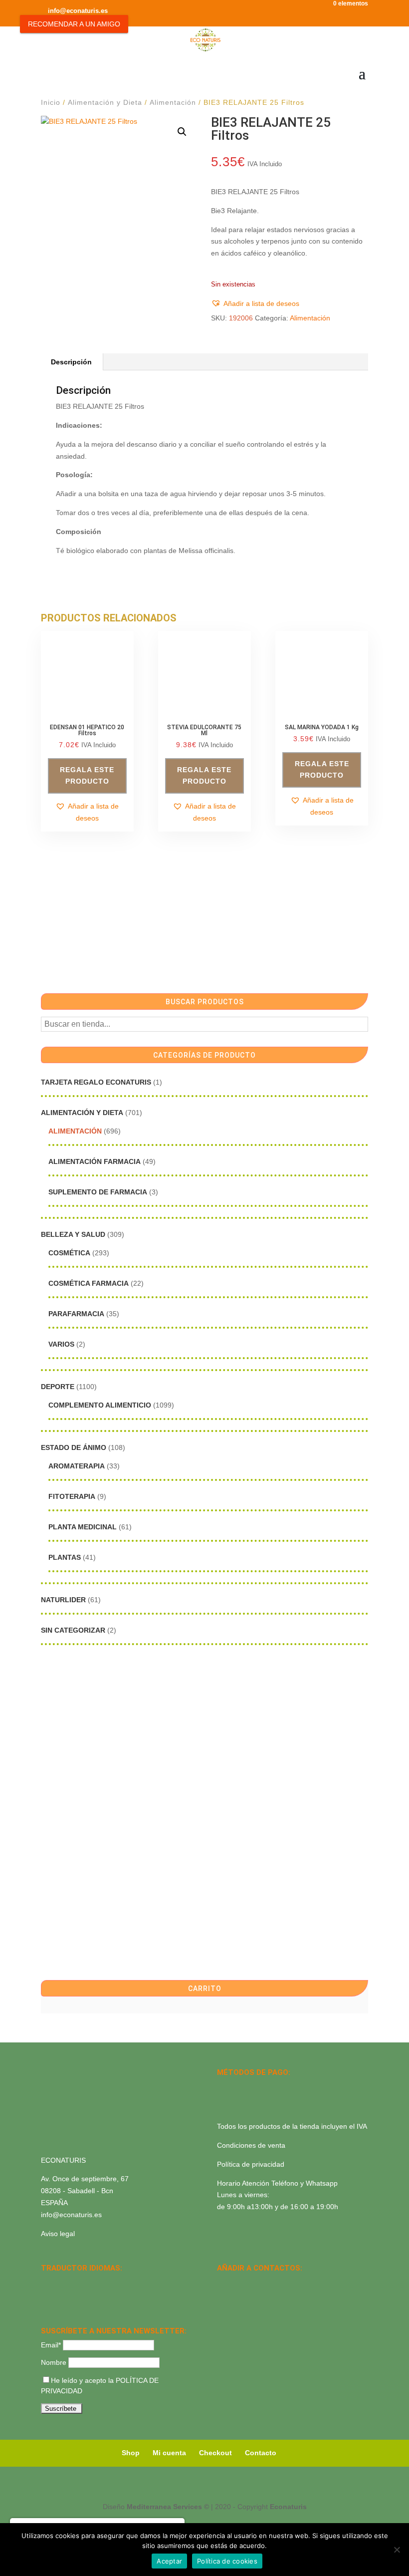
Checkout (215, 2453)
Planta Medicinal (83, 1527)
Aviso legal (58, 2234)
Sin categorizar (73, 1630)
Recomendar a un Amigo (74, 24)
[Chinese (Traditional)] (86, 2295)
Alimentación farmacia (95, 1161)
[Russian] (112, 2282)
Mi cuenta (169, 2453)
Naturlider (63, 1600)
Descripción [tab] (71, 362)
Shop (131, 2453)
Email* (51, 2345)
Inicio (51, 102)
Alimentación (173, 102)
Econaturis (288, 2507)
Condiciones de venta (251, 2145)
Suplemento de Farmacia (98, 1192)
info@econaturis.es (71, 2215)
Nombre (54, 2362)
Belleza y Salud (73, 1234)
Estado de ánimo (74, 1447)
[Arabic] (73, 2295)
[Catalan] (73, 2282)
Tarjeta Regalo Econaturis (96, 1082)
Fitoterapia (72, 1496)
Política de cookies (227, 2561)
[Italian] (47, 2295)
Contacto (261, 2453)
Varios (61, 1344)
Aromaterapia (77, 1466)
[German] (86, 2282)
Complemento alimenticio (100, 1405)
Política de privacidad (251, 2164)
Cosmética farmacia (89, 1283)
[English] (60, 2282)
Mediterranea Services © (168, 2507)
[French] (99, 2282)
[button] (182, 132)
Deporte (58, 1387)
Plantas (65, 1557)
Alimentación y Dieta (105, 102)
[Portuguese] (60, 2295)
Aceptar (169, 2561)
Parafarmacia (76, 1314)
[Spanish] (47, 2282)
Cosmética (69, 1253)
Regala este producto (87, 776)
